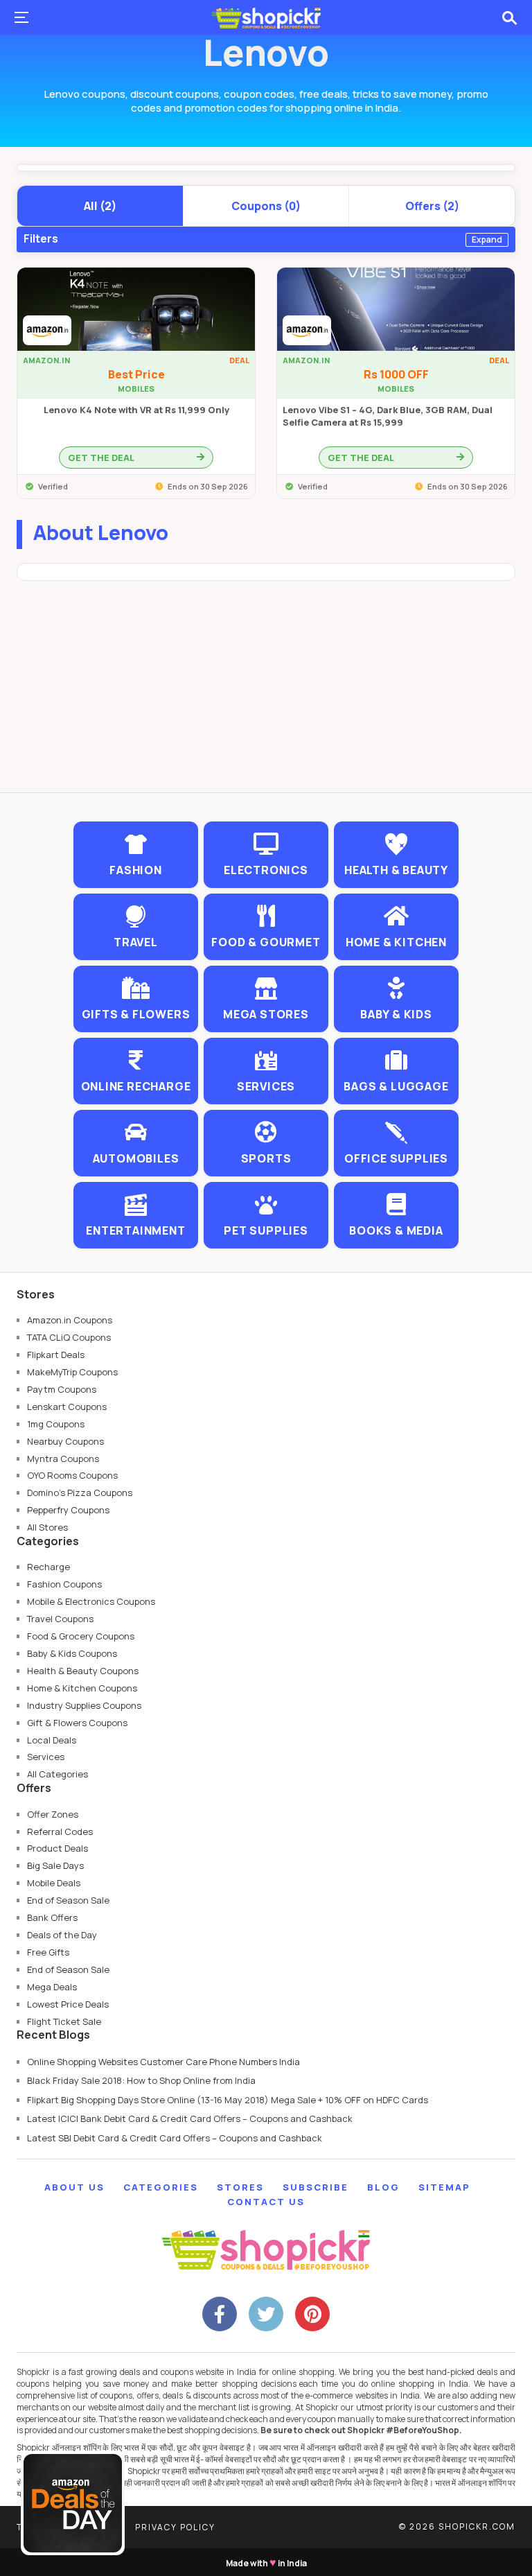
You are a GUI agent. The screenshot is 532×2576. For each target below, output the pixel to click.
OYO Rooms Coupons (72, 1475)
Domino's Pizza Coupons (80, 1492)
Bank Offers (52, 1917)
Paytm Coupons (62, 1389)
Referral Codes (60, 1831)
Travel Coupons (60, 1619)
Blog (383, 2187)
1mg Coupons (56, 1424)
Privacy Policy (175, 2527)
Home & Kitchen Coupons (82, 1688)
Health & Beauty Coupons (83, 1671)
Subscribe (316, 2187)
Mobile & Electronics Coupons (91, 1601)
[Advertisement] (266, 695)
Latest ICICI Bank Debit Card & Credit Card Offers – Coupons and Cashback (190, 2118)
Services (46, 1757)
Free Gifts (48, 1952)
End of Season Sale (68, 1900)
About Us (74, 2187)
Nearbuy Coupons (65, 1441)
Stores (240, 2187)
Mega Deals (52, 1987)
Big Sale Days (55, 1865)
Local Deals (52, 1740)
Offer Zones (53, 1814)
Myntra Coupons (63, 1459)
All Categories (57, 1774)
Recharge (48, 1567)
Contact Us (266, 2202)
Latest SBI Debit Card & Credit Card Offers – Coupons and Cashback (175, 2138)
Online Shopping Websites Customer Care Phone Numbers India (163, 2062)
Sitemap (444, 2187)
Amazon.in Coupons (70, 1320)
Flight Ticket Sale (64, 2021)
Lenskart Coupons (67, 1407)
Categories (161, 2187)
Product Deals (57, 1848)
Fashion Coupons (64, 1584)
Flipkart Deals (56, 1355)
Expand (487, 240)
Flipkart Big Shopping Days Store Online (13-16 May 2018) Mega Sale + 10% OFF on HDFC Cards (228, 2100)
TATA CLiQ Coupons (69, 1337)
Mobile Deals (54, 1883)
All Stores (47, 1527)
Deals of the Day (62, 1935)
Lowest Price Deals (68, 2004)
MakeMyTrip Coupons (72, 1372)
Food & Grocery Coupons (81, 1636)
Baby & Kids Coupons (72, 1653)
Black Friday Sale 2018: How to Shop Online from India (141, 2080)
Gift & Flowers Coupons (77, 1723)
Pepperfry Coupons (68, 1510)
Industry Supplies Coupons (84, 1705)
